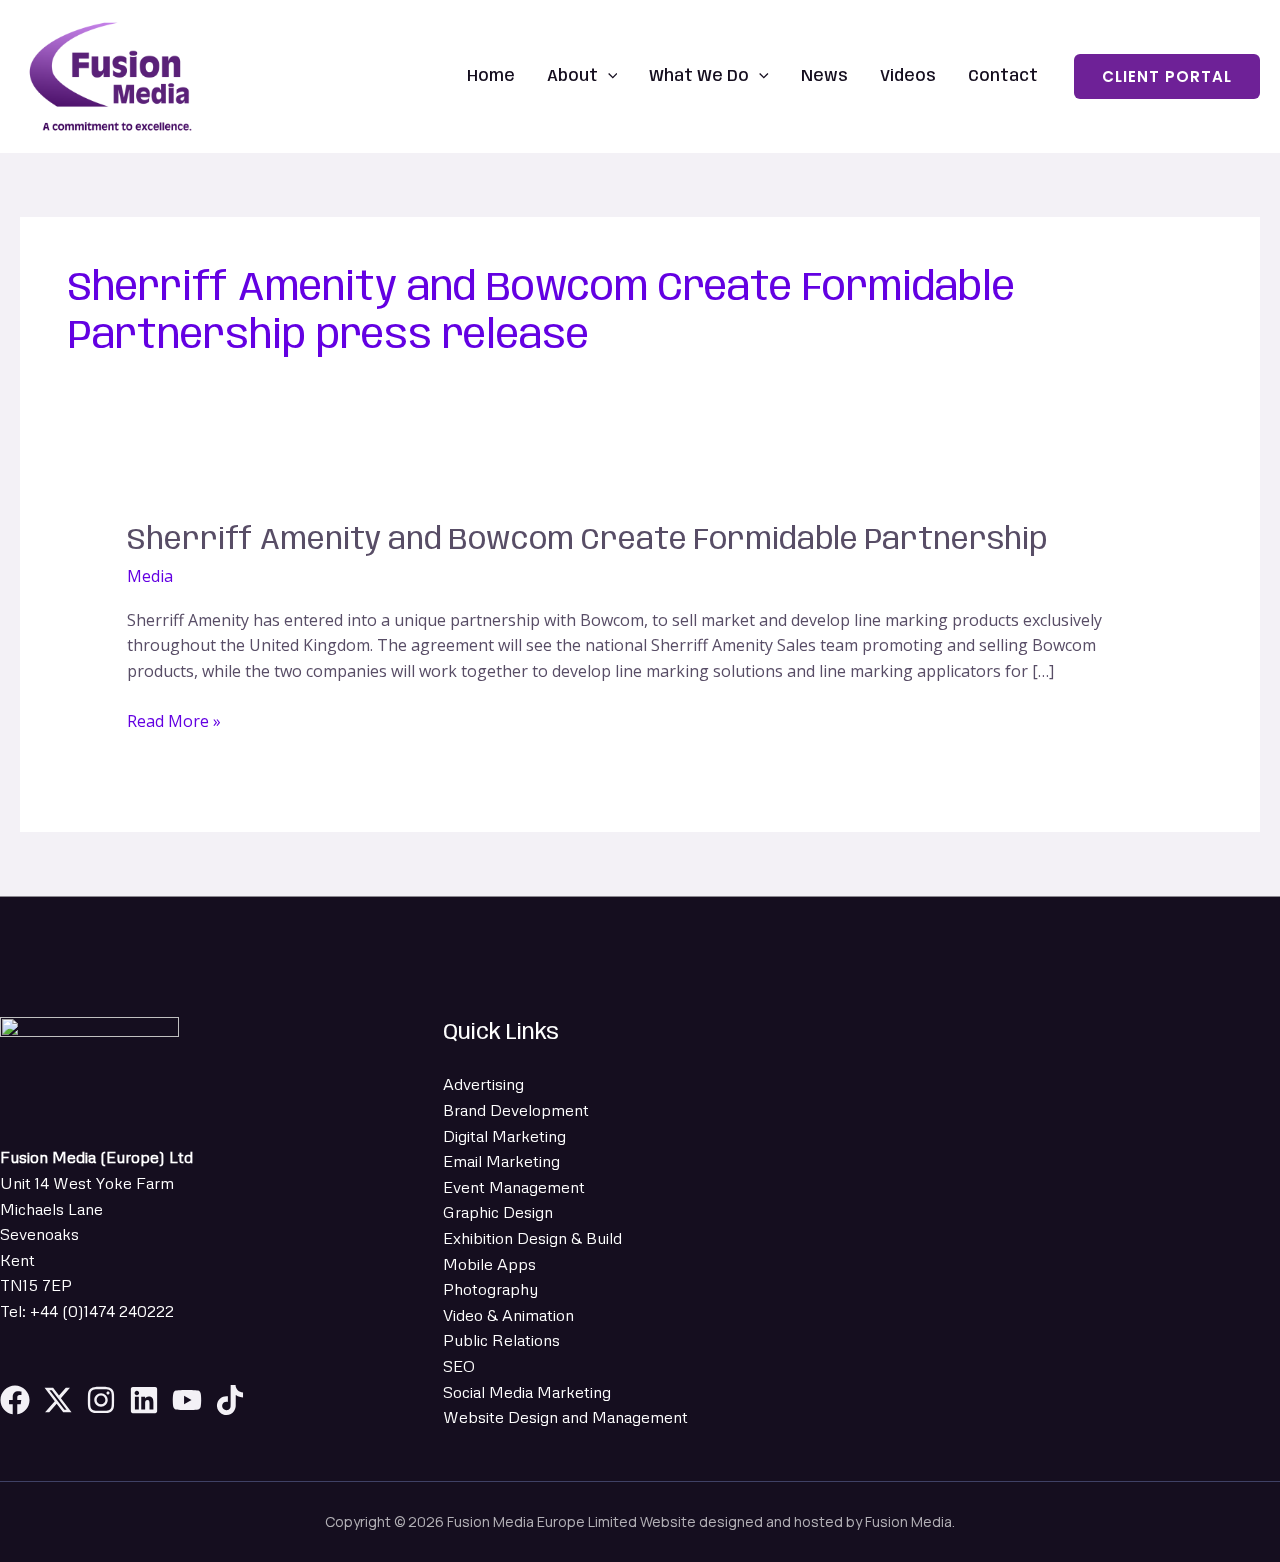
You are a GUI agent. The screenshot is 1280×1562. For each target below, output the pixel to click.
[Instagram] (101, 1400)
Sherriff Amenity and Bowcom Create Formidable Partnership (587, 540)
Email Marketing (501, 1161)
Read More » (174, 720)
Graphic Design (498, 1212)
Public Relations (501, 1340)
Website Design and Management (565, 1417)
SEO (459, 1366)
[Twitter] (58, 1400)
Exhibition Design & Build (532, 1238)
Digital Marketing (504, 1136)
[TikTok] (230, 1400)
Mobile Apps (489, 1264)
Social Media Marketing (527, 1392)
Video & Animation (508, 1315)
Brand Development (516, 1110)
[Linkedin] (144, 1400)
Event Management (514, 1187)
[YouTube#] (187, 1400)
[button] (608, 76)
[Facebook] (15, 1400)
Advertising (483, 1084)
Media (150, 576)
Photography (490, 1289)
